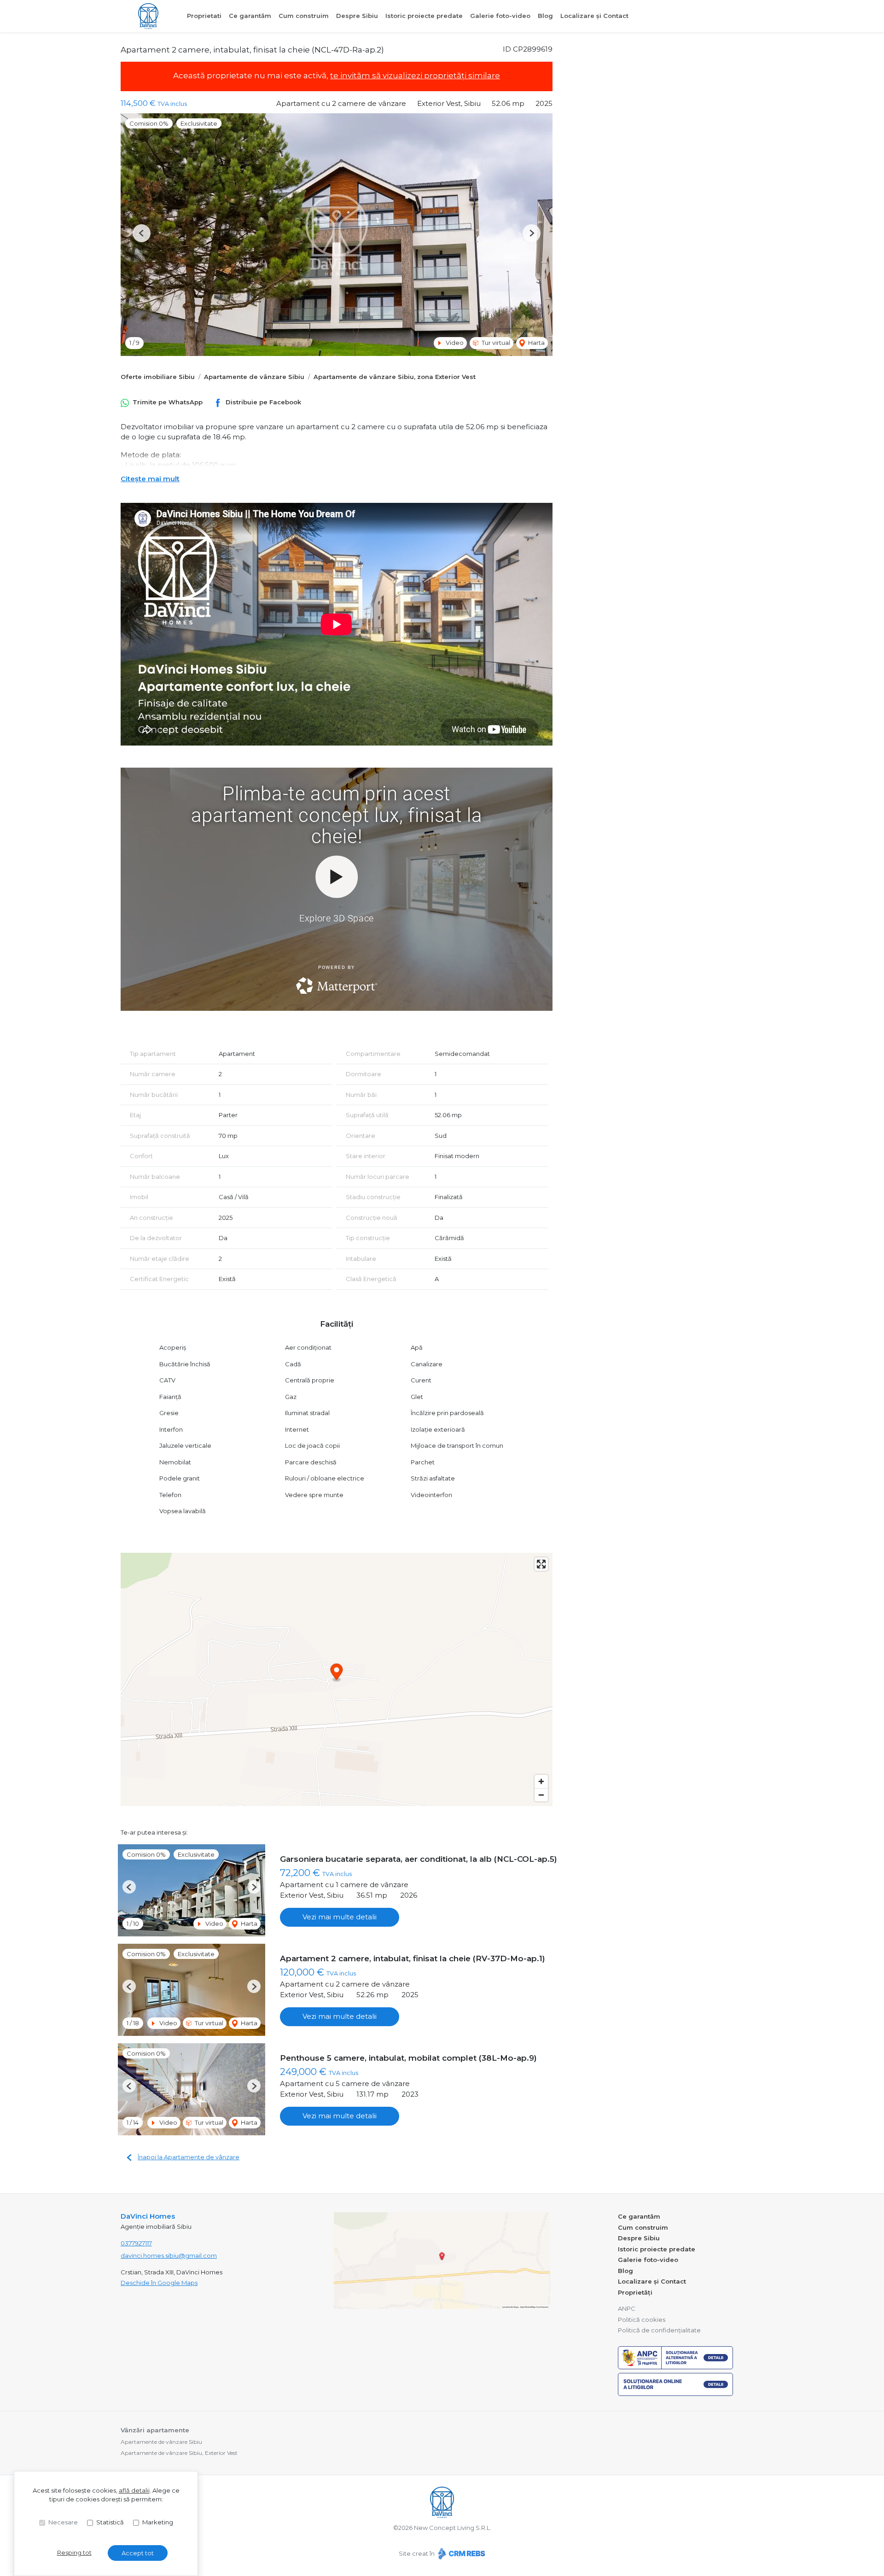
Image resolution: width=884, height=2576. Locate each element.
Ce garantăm (250, 16)
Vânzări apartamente (155, 2430)
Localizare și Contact (594, 16)
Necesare (63, 2522)
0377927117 (136, 2243)
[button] (142, 233)
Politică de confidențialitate (659, 2330)
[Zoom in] (541, 1781)
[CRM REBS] (461, 2553)
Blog (545, 16)
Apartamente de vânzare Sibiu (254, 377)
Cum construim (304, 16)
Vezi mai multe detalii (340, 1917)
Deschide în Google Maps (159, 2283)
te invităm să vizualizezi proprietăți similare (415, 76)
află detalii (134, 2490)
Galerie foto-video (500, 16)
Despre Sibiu (357, 16)
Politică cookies (642, 2320)
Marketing (158, 2522)
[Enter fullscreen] (541, 1564)
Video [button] (454, 343)
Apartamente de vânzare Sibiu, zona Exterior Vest (395, 377)
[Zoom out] (541, 1795)
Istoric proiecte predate (424, 16)
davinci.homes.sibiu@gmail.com (169, 2255)
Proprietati (204, 16)
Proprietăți (635, 2292)
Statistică (110, 2522)
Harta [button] (536, 343)
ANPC (627, 2308)
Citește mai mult (150, 479)
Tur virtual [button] (495, 343)
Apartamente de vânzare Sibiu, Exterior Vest (179, 2453)
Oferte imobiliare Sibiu (158, 377)
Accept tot (138, 2553)
